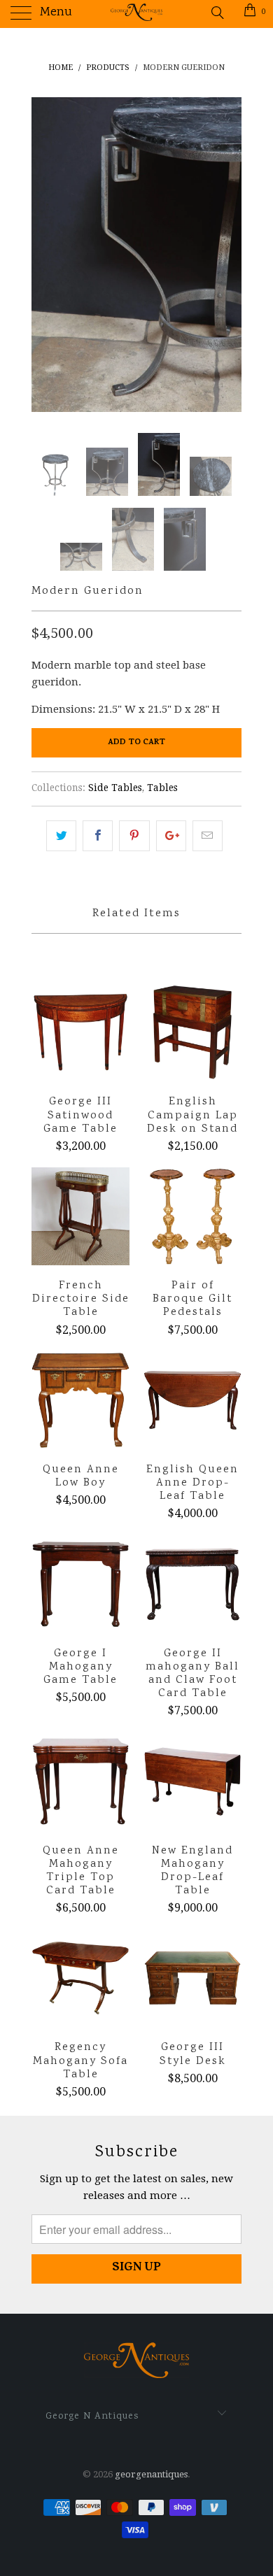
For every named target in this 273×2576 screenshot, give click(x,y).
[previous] (45, 255)
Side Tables (115, 788)
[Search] (217, 13)
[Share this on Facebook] (98, 836)
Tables (162, 788)
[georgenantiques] (137, 14)
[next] (228, 255)
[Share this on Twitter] (61, 836)
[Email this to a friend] (208, 836)
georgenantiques (151, 2474)
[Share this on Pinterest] (134, 836)
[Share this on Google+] (171, 836)
